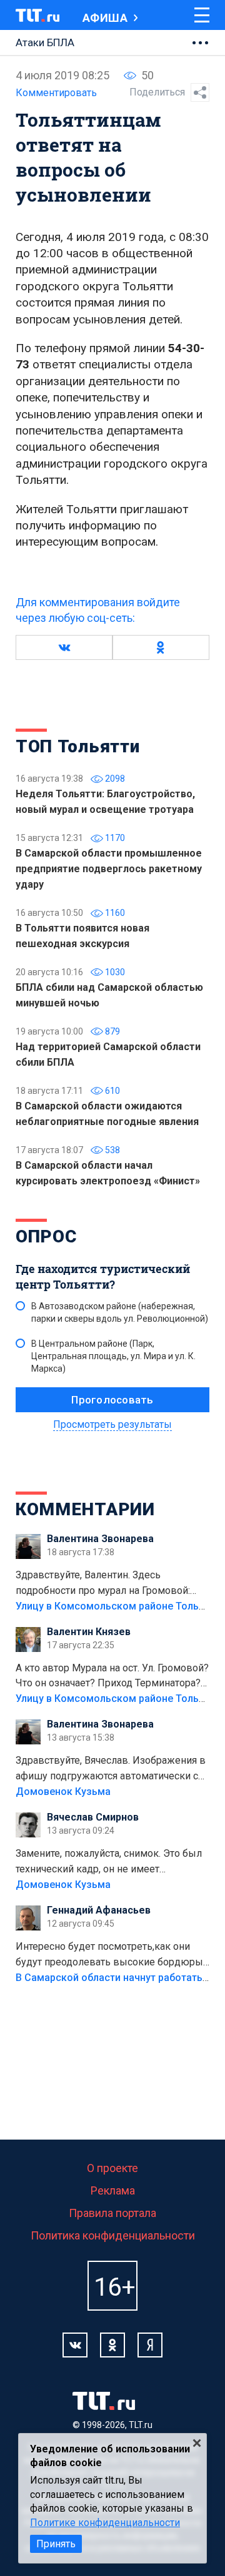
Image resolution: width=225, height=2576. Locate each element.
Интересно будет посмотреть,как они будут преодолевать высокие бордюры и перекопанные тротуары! (109, 1955)
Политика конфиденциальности (113, 2235)
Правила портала (112, 2213)
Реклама (113, 2190)
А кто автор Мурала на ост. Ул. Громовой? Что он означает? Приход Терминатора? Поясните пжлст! (112, 1677)
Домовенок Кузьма (63, 1792)
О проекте (112, 2168)
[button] (64, 647)
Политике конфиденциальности (105, 2523)
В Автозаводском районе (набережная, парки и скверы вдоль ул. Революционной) (120, 1312)
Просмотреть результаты (112, 1424)
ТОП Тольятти (77, 746)
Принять (56, 2544)
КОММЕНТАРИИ (85, 1509)
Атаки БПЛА (45, 42)
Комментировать (56, 93)
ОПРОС (46, 1236)
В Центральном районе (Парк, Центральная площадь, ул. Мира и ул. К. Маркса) (113, 1356)
